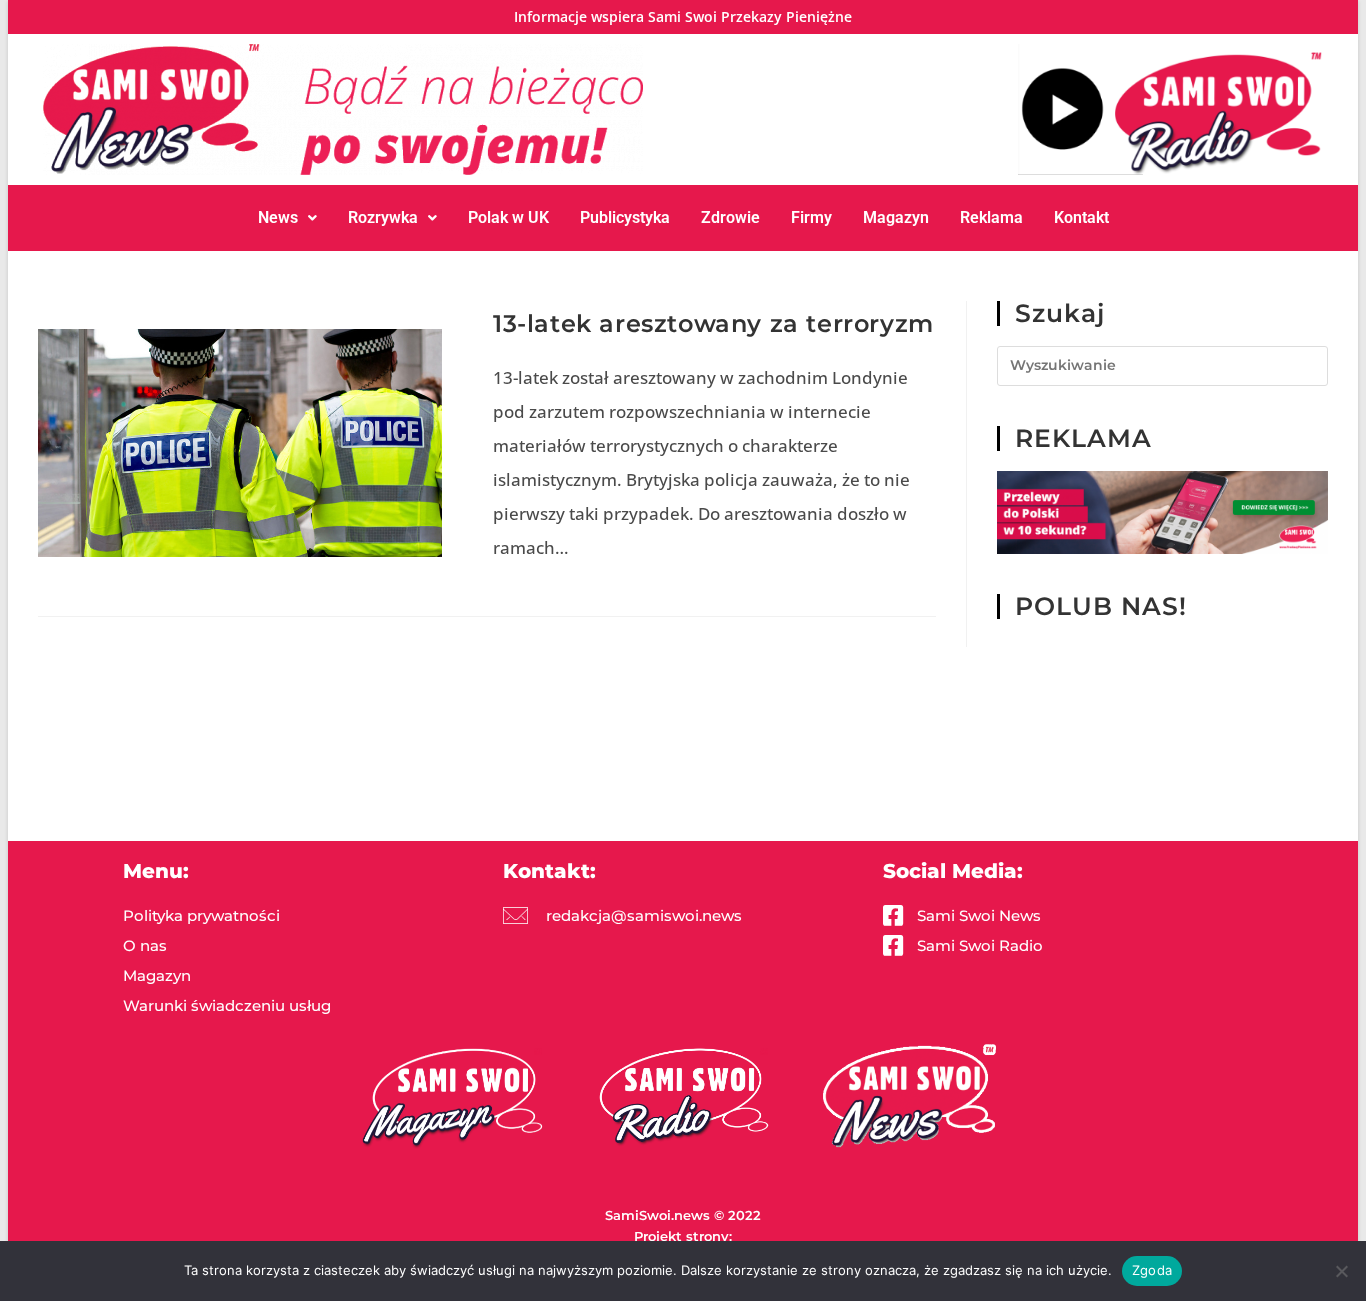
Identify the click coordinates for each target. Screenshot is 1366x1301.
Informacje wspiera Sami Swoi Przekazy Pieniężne (683, 16)
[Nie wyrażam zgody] (1341, 1271)
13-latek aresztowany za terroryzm (713, 323)
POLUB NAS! (1101, 606)
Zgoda (1152, 1270)
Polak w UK (508, 217)
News (278, 217)
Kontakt (1081, 217)
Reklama (991, 217)
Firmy (811, 217)
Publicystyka (625, 217)
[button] (287, 218)
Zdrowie (730, 217)
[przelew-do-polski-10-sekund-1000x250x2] (1162, 511)
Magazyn (896, 217)
